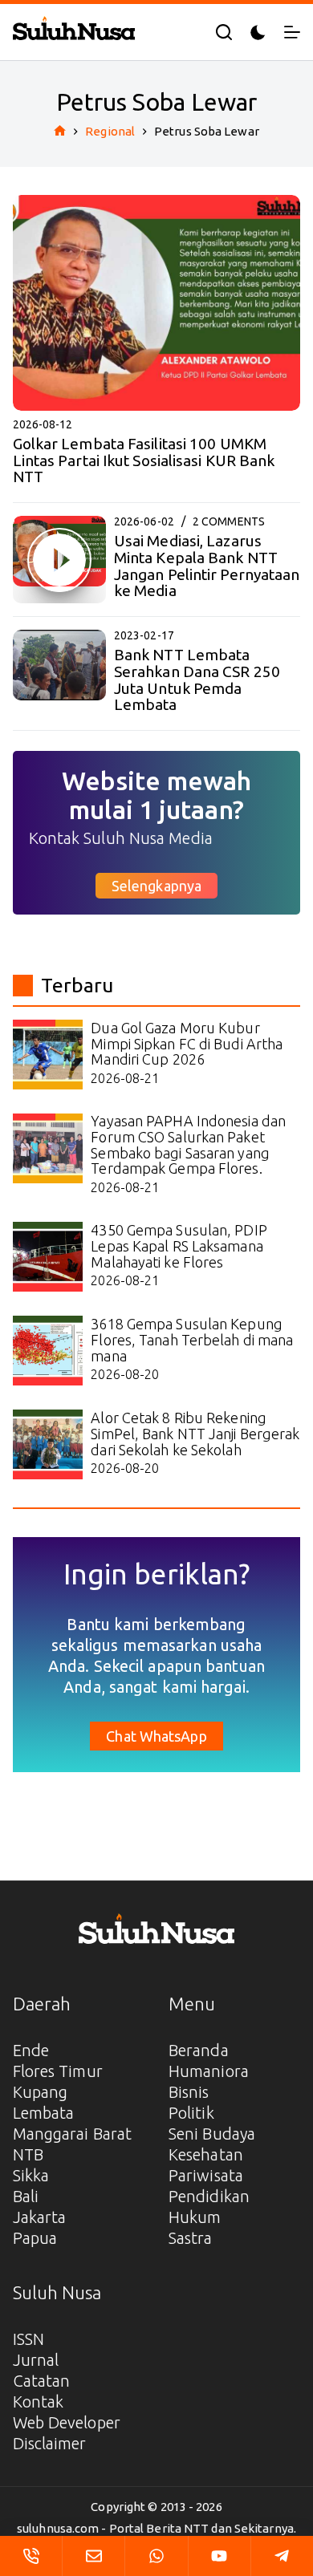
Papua (35, 2238)
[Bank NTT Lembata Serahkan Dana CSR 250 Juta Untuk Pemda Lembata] (59, 673)
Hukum (195, 2217)
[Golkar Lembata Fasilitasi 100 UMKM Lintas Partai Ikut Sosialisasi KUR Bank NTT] (157, 303)
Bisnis (189, 2092)
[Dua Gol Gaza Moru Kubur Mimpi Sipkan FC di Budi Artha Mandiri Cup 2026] (48, 1055)
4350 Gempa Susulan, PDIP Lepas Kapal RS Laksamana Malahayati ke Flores (179, 1246)
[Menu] (292, 32)
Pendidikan (209, 2196)
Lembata (44, 2113)
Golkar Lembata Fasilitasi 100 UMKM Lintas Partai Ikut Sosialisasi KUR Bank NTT (144, 460)
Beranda (199, 2050)
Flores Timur (58, 2071)
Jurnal (36, 2360)
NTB (28, 2154)
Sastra (191, 2238)
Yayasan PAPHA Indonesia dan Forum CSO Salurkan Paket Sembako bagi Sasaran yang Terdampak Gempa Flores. (188, 1144)
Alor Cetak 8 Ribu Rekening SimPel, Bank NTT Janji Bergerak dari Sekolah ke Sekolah (195, 1434)
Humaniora (209, 2071)
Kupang (41, 2092)
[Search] (224, 32)
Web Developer (67, 2422)
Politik (191, 2113)
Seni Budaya (212, 2134)
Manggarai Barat (73, 2134)
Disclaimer (50, 2443)
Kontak (39, 2402)
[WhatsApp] (156, 2556)
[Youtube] (220, 2556)
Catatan (42, 2381)
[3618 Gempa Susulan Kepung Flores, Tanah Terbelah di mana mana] (48, 1351)
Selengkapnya (156, 886)
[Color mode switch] (258, 32)
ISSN (28, 2339)
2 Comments (229, 521)
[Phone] (31, 2556)
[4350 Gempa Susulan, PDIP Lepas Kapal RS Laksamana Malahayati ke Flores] (48, 1257)
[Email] (93, 2556)
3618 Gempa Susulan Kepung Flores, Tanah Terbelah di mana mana (192, 1340)
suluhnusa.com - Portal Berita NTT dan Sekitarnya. (156, 2528)
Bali (26, 2196)
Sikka (31, 2175)
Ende (31, 2050)
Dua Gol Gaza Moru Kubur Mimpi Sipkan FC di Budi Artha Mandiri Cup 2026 (187, 1044)
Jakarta (40, 2217)
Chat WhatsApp (156, 1736)
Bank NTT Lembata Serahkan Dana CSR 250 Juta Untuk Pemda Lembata (197, 680)
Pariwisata (206, 2175)
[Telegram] (282, 2556)
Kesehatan (206, 2154)
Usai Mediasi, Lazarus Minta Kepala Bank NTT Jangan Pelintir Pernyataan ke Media (207, 566)
